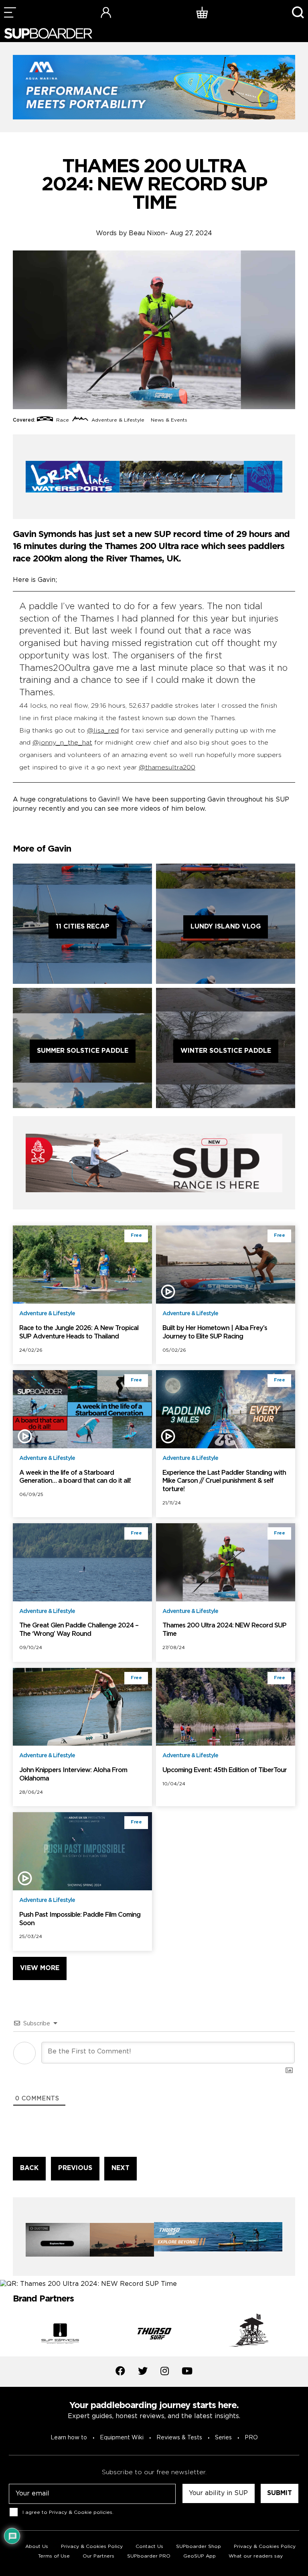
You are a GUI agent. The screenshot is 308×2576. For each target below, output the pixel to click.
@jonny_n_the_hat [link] (62, 743)
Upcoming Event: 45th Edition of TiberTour (225, 1770)
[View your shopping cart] (202, 12)
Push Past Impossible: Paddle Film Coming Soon (80, 1919)
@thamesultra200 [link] (167, 768)
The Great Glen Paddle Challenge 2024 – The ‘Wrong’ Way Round (79, 1630)
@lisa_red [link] (103, 731)
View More (40, 1968)
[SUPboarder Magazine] (48, 33)
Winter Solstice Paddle (226, 1051)
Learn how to (69, 2438)
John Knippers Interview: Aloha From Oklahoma (73, 1775)
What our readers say (256, 2556)
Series (223, 2438)
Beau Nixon (147, 233)
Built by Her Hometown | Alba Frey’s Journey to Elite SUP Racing (215, 1332)
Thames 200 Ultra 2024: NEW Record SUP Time (224, 1630)
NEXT (121, 2168)
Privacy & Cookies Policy (265, 2547)
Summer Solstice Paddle (83, 1051)
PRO (251, 2438)
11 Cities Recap (83, 927)
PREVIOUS (75, 2168)
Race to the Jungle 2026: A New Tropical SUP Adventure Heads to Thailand (79, 1332)
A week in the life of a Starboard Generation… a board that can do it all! (75, 1477)
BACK (29, 2168)
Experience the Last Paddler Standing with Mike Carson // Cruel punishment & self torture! (224, 1481)
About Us (37, 2547)
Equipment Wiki (122, 2438)
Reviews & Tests (179, 2438)
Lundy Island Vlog (226, 927)
